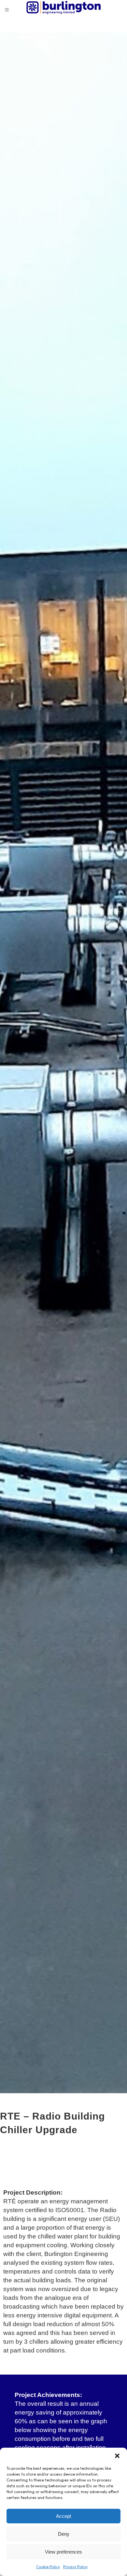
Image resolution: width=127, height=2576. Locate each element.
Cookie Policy (48, 2567)
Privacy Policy (75, 2567)
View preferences (63, 2552)
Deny (64, 2534)
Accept (63, 2516)
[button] (117, 2456)
